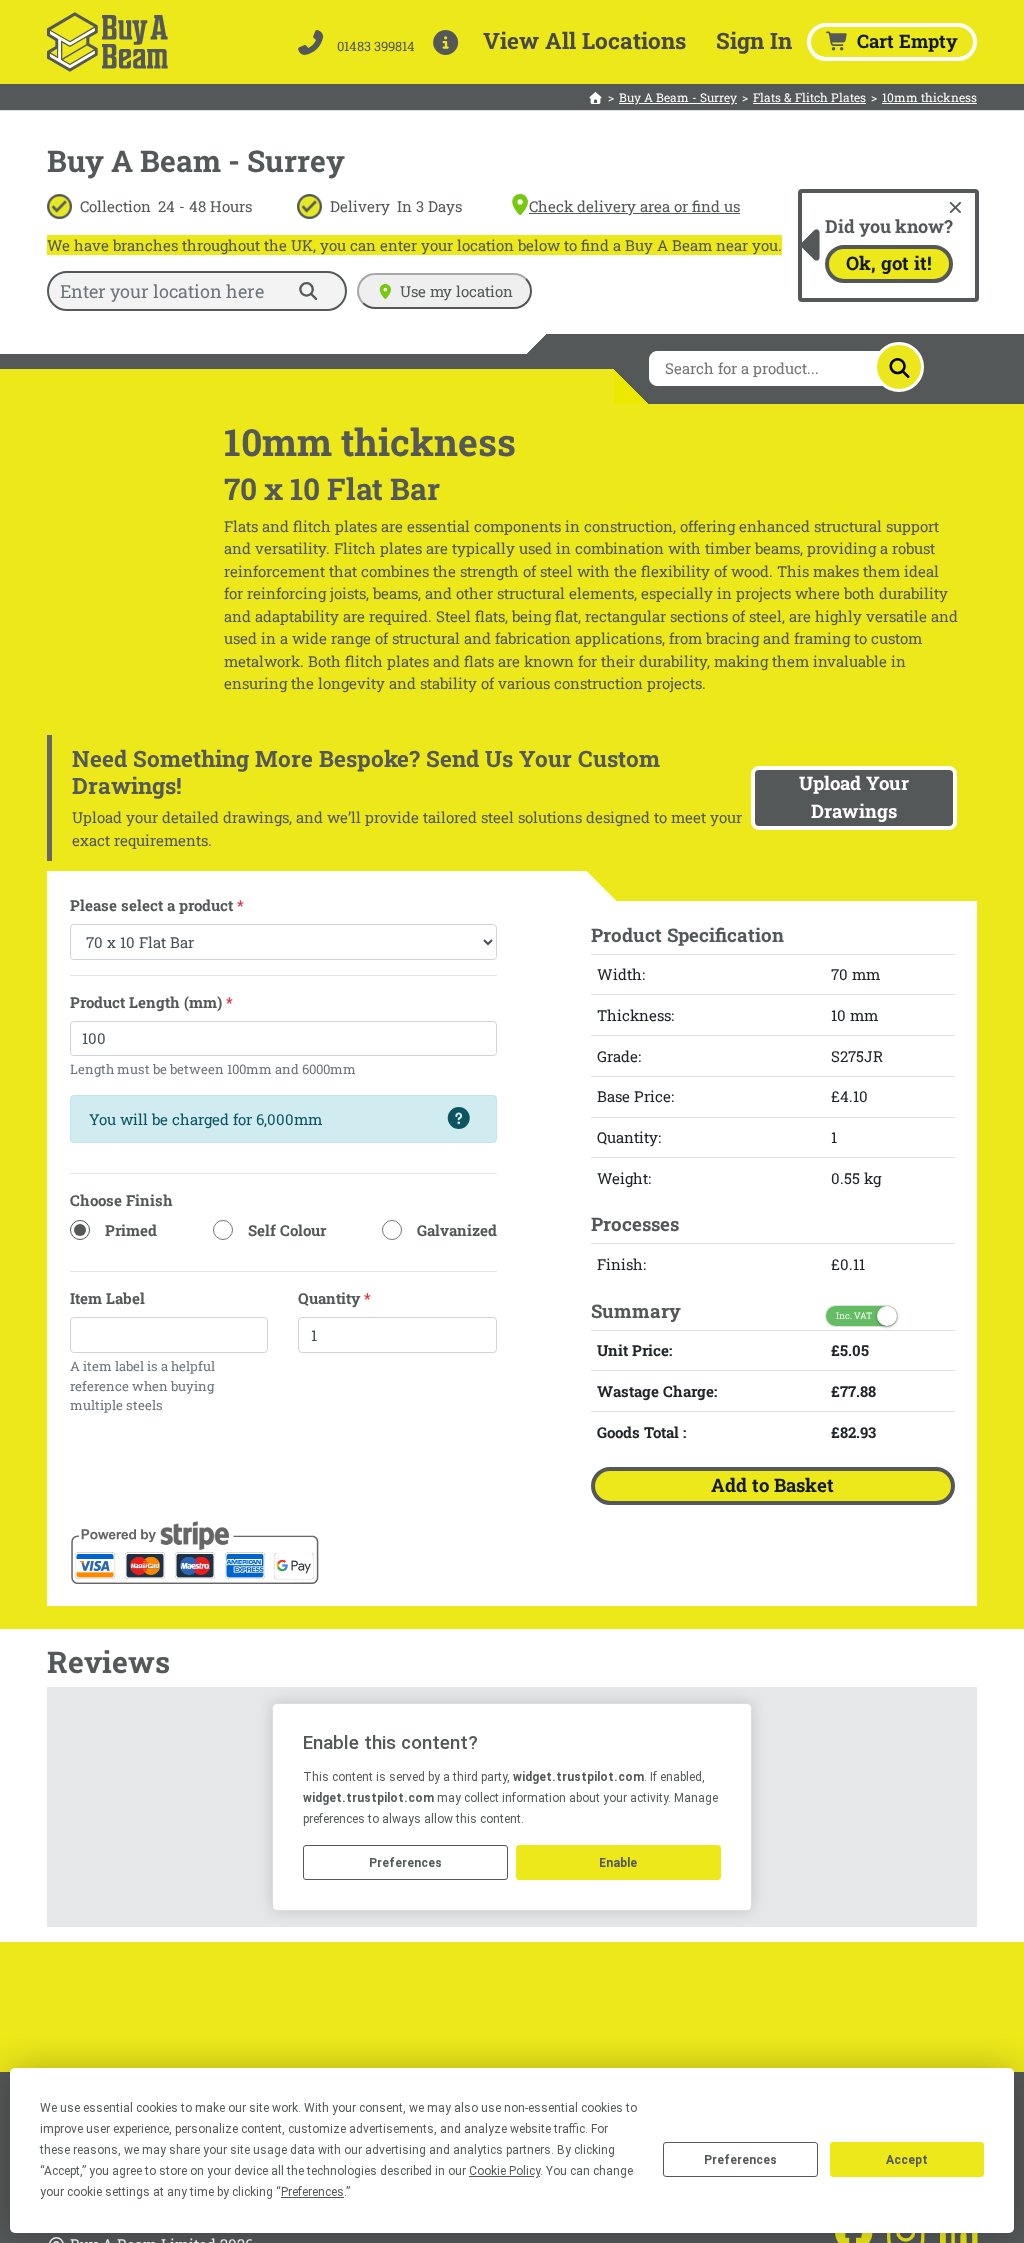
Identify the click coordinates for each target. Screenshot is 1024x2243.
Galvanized (457, 1230)
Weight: (624, 1178)
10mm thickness (929, 97)
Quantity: (629, 1137)
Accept (907, 2160)
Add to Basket (772, 1485)
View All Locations (584, 40)
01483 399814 (374, 46)
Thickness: (635, 1015)
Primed (131, 1230)
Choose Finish (121, 1200)
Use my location (456, 291)
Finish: (621, 1264)
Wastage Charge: (657, 1391)
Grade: (619, 1056)
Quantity (334, 1298)
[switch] (861, 1316)
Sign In (754, 40)
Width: (621, 974)
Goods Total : (641, 1432)
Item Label (107, 1298)
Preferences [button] (312, 2192)
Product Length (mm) (151, 1002)
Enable (618, 1863)
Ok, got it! (889, 263)
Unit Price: (634, 1350)
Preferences (740, 2160)
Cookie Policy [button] (504, 2171)
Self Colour (287, 1230)
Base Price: (635, 1096)
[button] (449, 42)
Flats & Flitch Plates (809, 97)
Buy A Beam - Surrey (678, 97)
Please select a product (157, 905)
